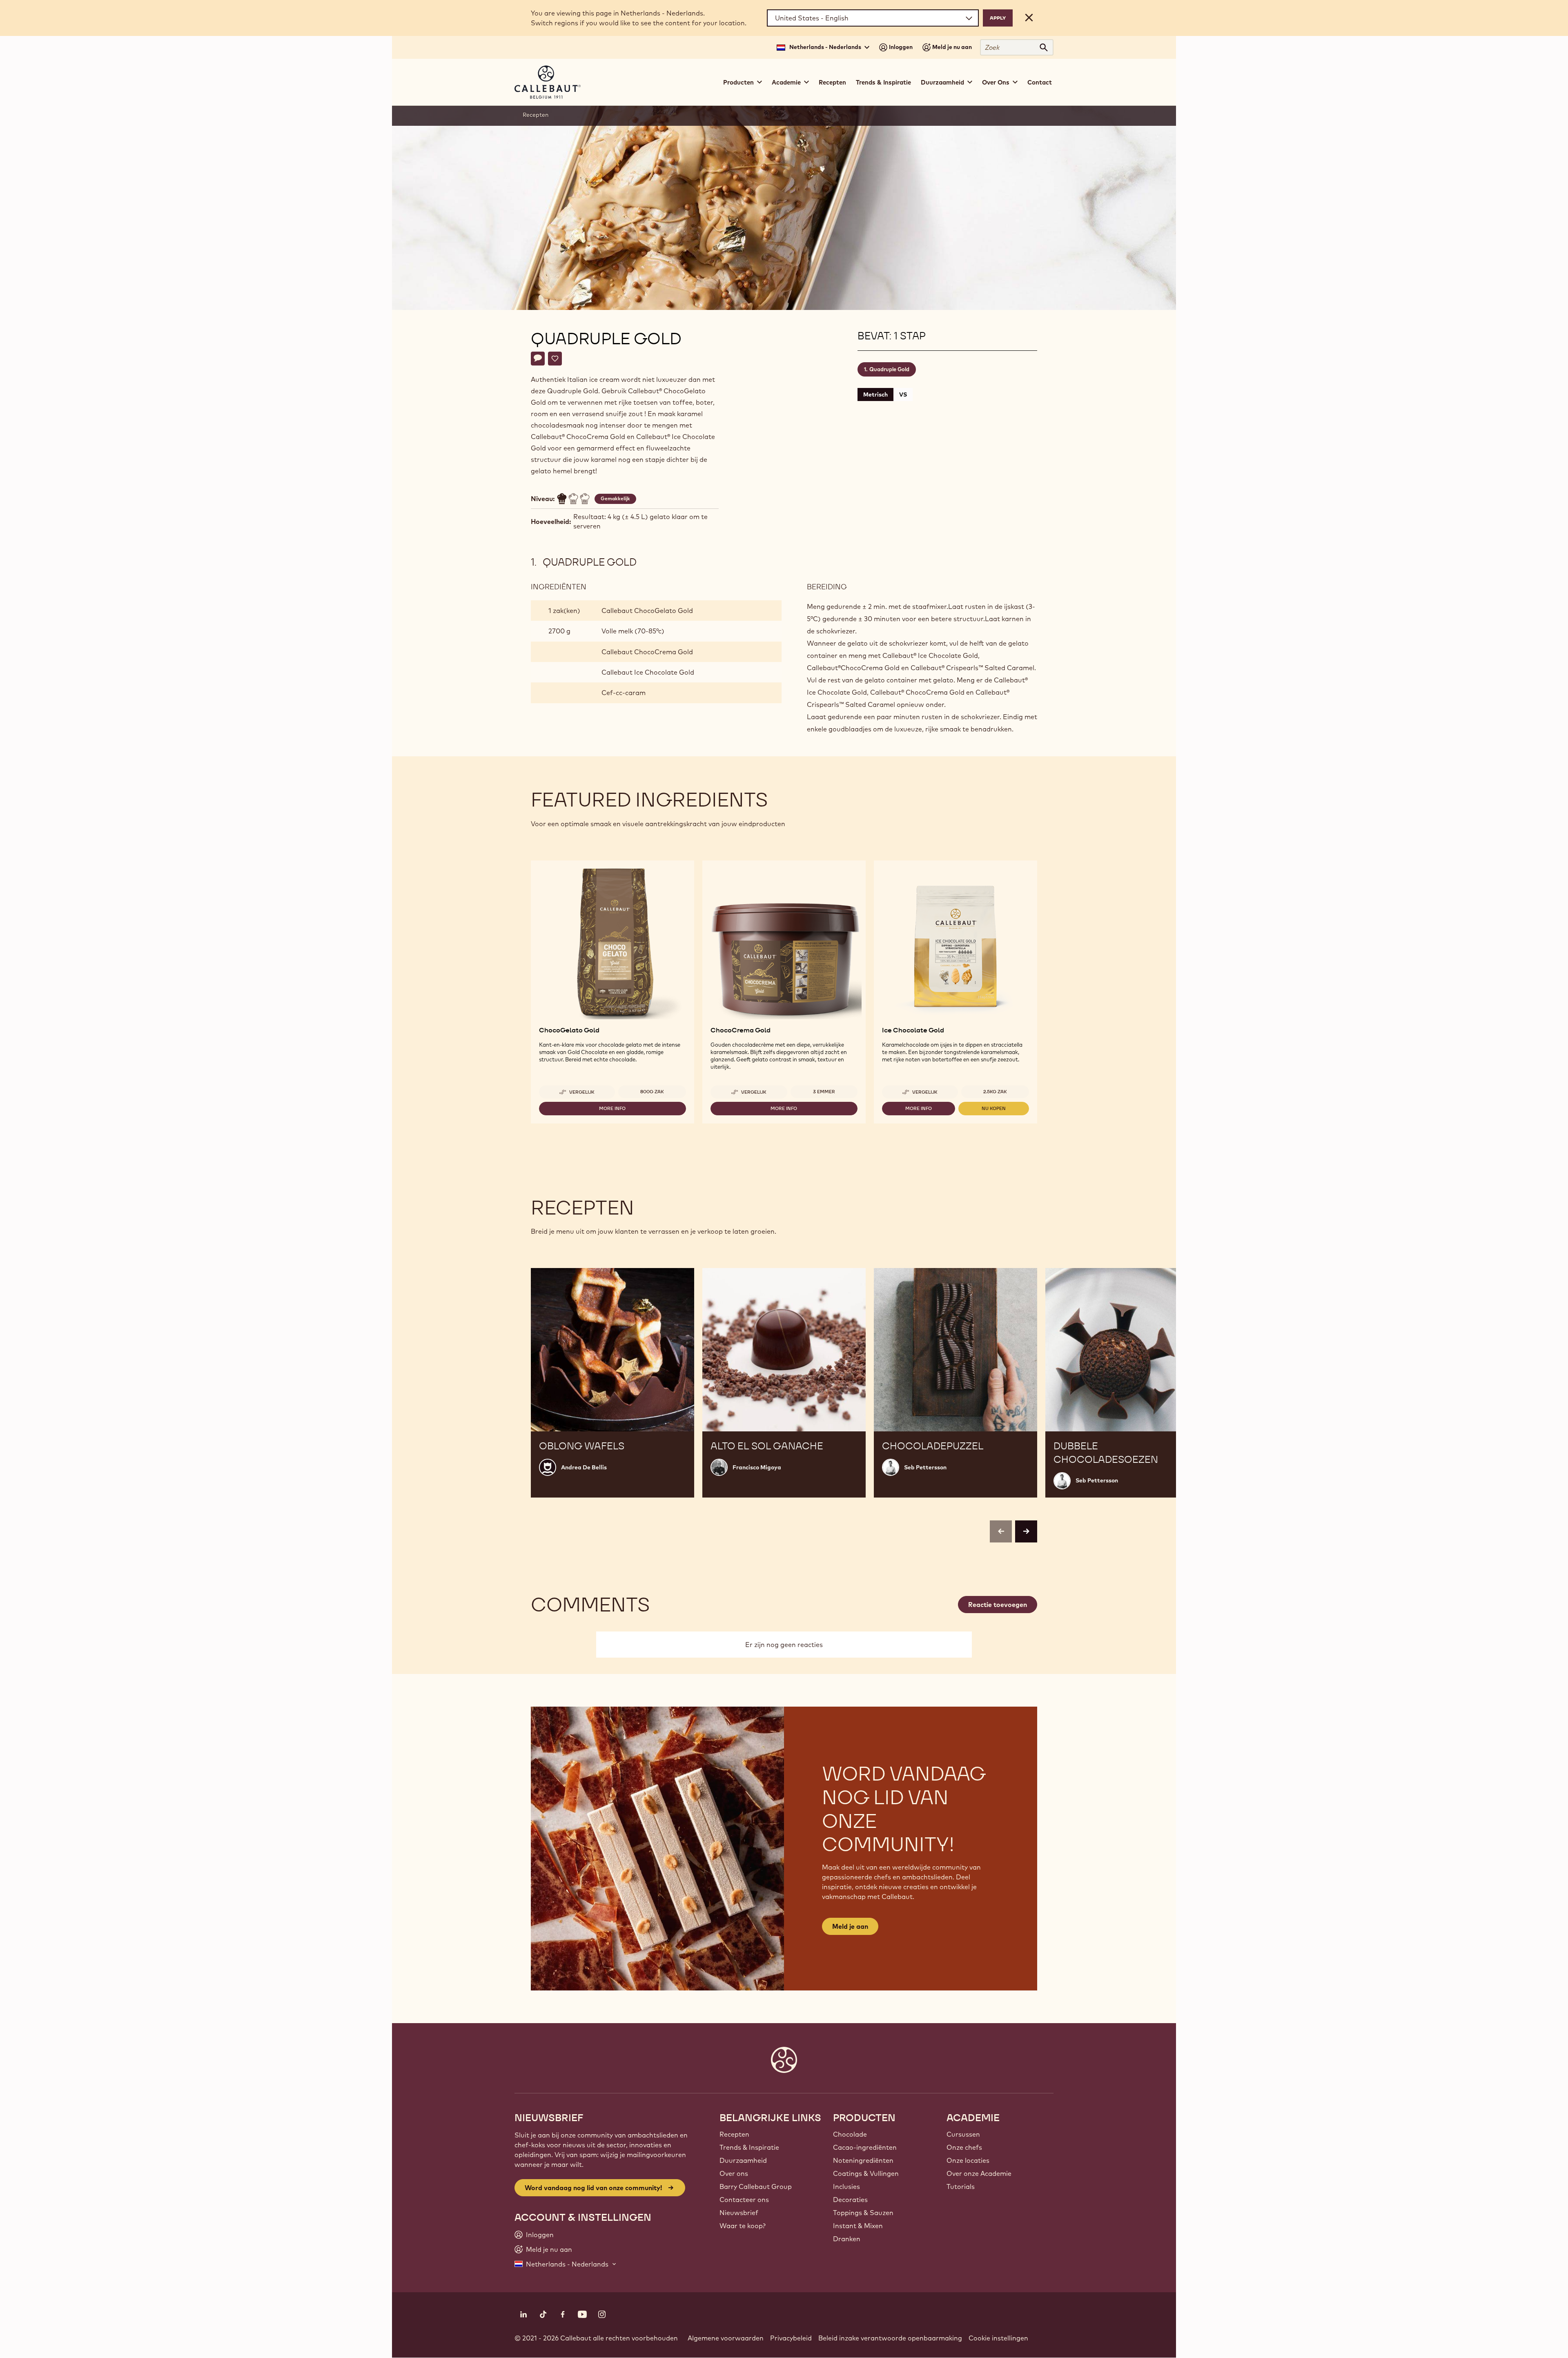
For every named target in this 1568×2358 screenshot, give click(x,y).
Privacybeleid (791, 2338)
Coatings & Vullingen (866, 2173)
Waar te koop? (743, 2226)
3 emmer (824, 1092)
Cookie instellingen (998, 2338)
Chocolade (850, 2134)
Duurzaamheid (743, 2160)
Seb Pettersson (925, 1467)
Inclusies (846, 2186)
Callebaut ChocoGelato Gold (647, 611)
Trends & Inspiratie (883, 82)
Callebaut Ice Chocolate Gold (648, 672)
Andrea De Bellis (584, 1467)
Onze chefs (964, 2147)
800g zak (652, 1092)
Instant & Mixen (858, 2226)
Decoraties (850, 2200)
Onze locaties (968, 2160)
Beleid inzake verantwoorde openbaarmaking (890, 2338)
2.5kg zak (995, 1092)
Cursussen (963, 2134)
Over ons (734, 2173)
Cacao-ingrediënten (865, 2147)
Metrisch (875, 394)
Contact (1040, 82)
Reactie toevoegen (998, 1605)
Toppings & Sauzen (863, 2213)
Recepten (832, 82)
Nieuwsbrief (739, 2213)
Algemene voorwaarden (726, 2338)
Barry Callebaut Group (756, 2186)
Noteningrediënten (863, 2160)
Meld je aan (850, 1926)
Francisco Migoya (757, 1467)
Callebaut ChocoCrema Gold (647, 652)
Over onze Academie (979, 2173)
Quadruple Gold (889, 369)
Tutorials (961, 2186)
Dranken (847, 2239)
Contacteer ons (744, 2200)
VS (903, 394)
